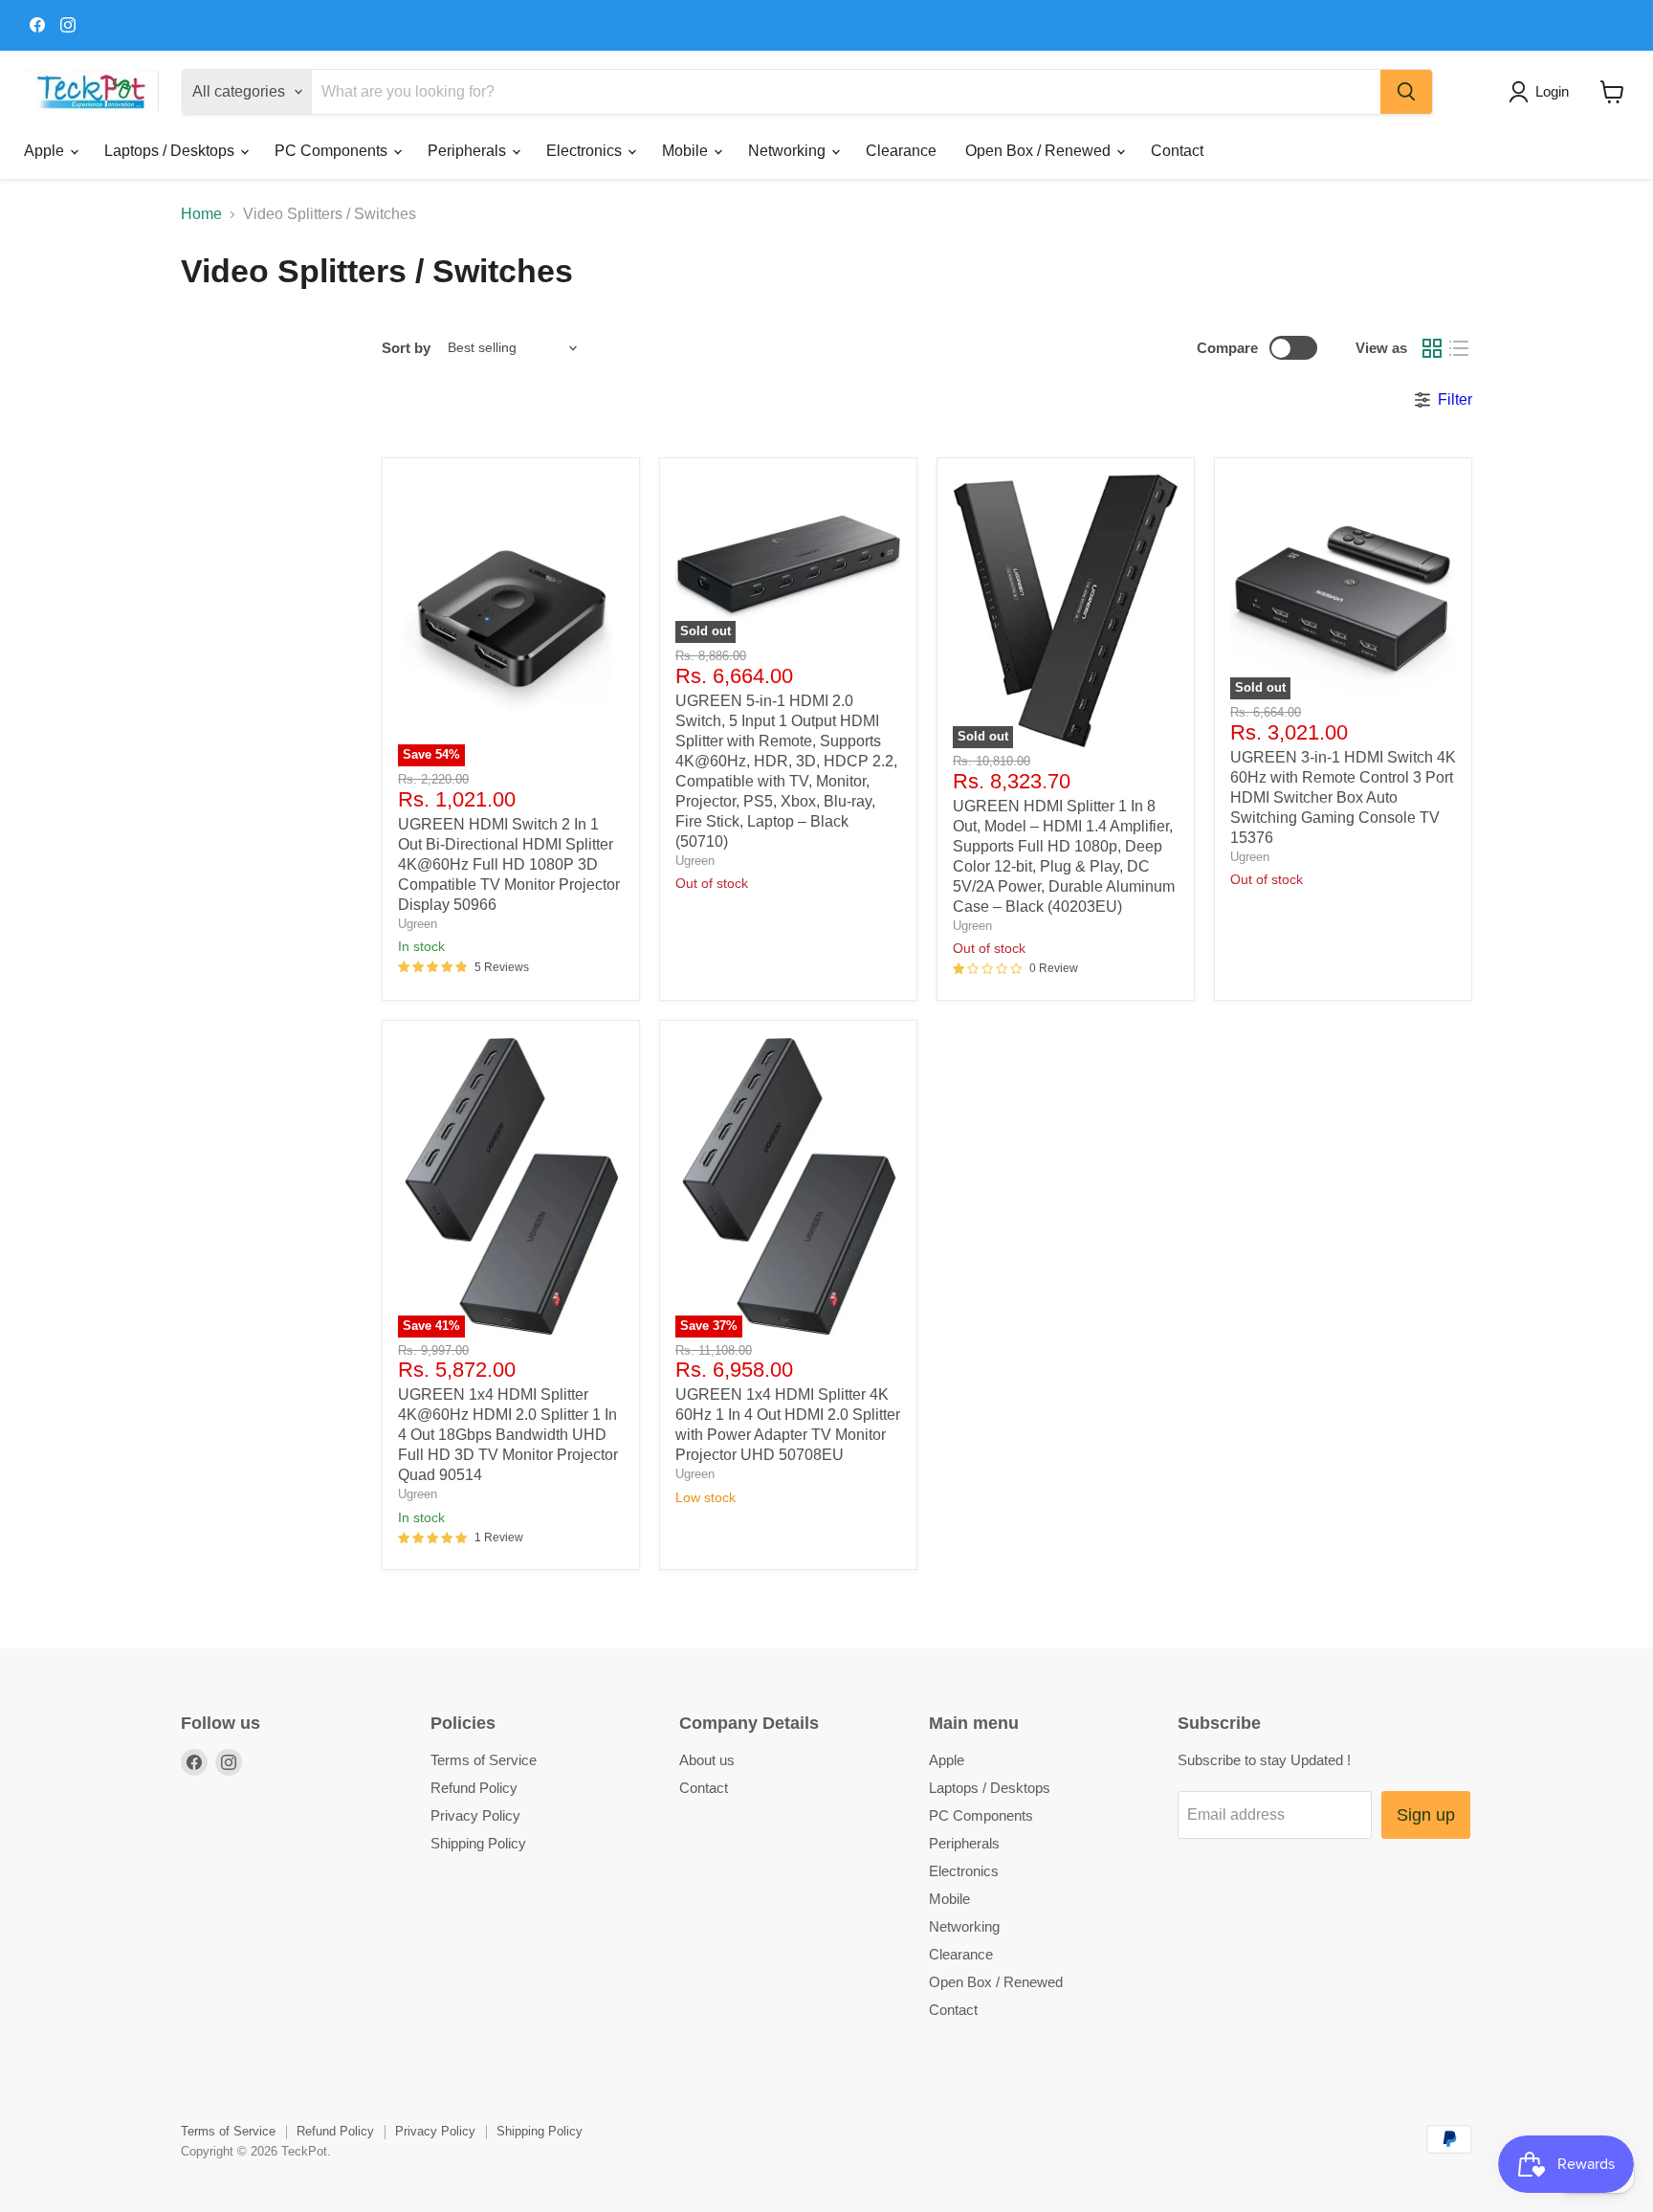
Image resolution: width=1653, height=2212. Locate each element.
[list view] (1459, 348)
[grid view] (1432, 348)
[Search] (1406, 92)
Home (201, 214)
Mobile (687, 151)
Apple (46, 151)
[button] (1543, 92)
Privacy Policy (475, 1815)
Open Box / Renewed (1040, 151)
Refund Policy (474, 1788)
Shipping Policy (478, 1843)
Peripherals (469, 151)
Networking (789, 151)
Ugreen (418, 924)
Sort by (406, 348)
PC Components (333, 151)
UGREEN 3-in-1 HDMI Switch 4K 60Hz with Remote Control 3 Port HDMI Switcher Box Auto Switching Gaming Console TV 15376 (1343, 797)
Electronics (586, 151)
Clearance (901, 151)
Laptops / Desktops (171, 151)
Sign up (1426, 1815)
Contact (1177, 151)
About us (707, 1760)
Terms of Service (484, 1760)
